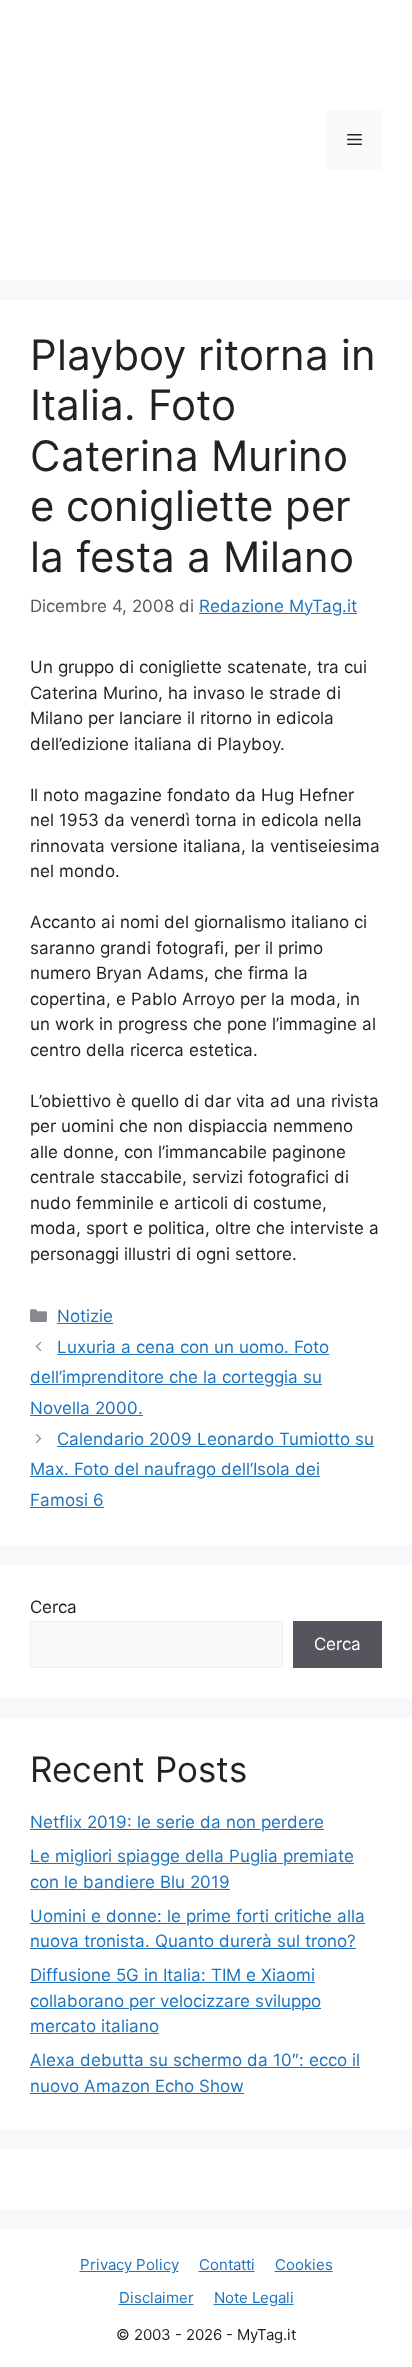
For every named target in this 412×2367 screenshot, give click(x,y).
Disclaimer (156, 2297)
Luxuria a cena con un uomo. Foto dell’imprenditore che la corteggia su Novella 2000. (179, 1377)
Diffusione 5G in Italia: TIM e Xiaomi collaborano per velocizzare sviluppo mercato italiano (175, 2000)
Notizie (85, 1316)
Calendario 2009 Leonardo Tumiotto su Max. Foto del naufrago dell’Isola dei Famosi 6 (202, 1469)
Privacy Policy (129, 2264)
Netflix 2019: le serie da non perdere (177, 1822)
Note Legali (254, 2297)
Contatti (227, 2264)
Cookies (304, 2264)
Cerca (53, 1607)
